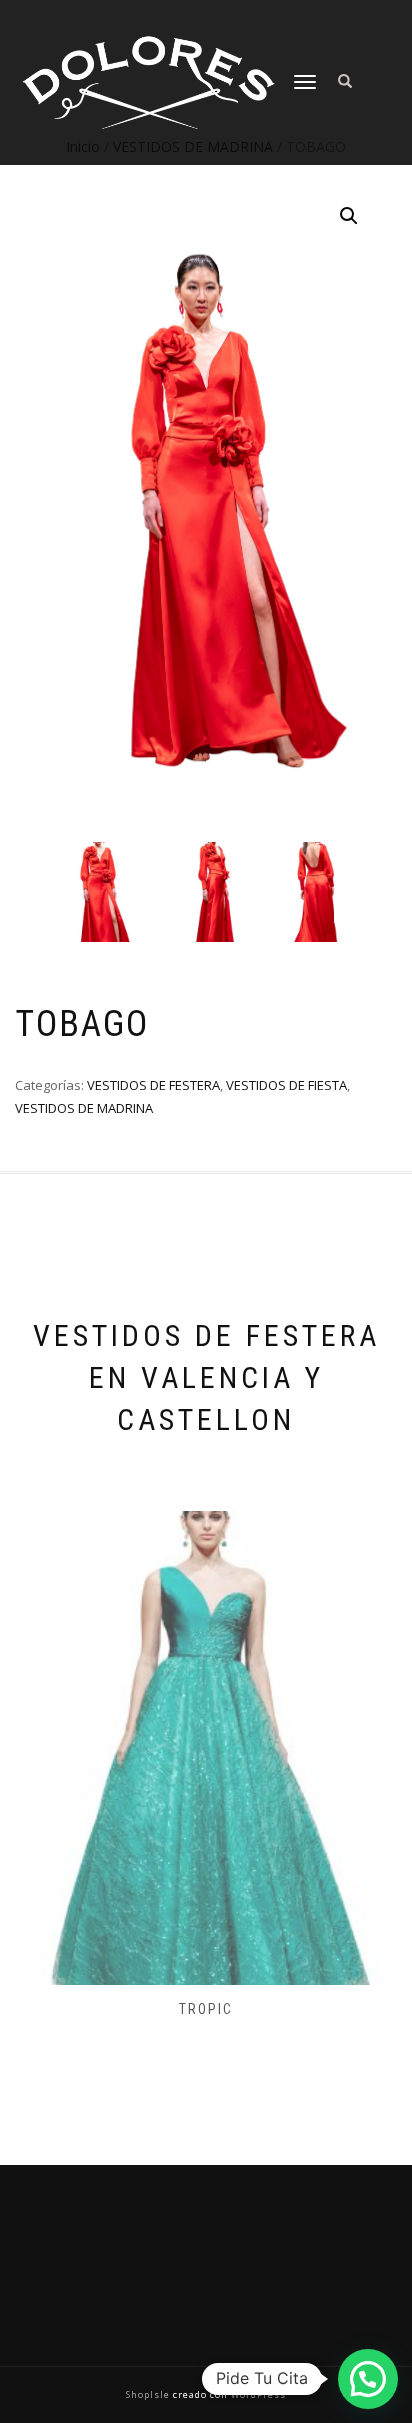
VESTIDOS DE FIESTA (286, 1085)
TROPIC (206, 2009)
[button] (349, 216)
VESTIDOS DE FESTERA (153, 1085)
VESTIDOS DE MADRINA (84, 1108)
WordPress (257, 2394)
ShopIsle (149, 2394)
